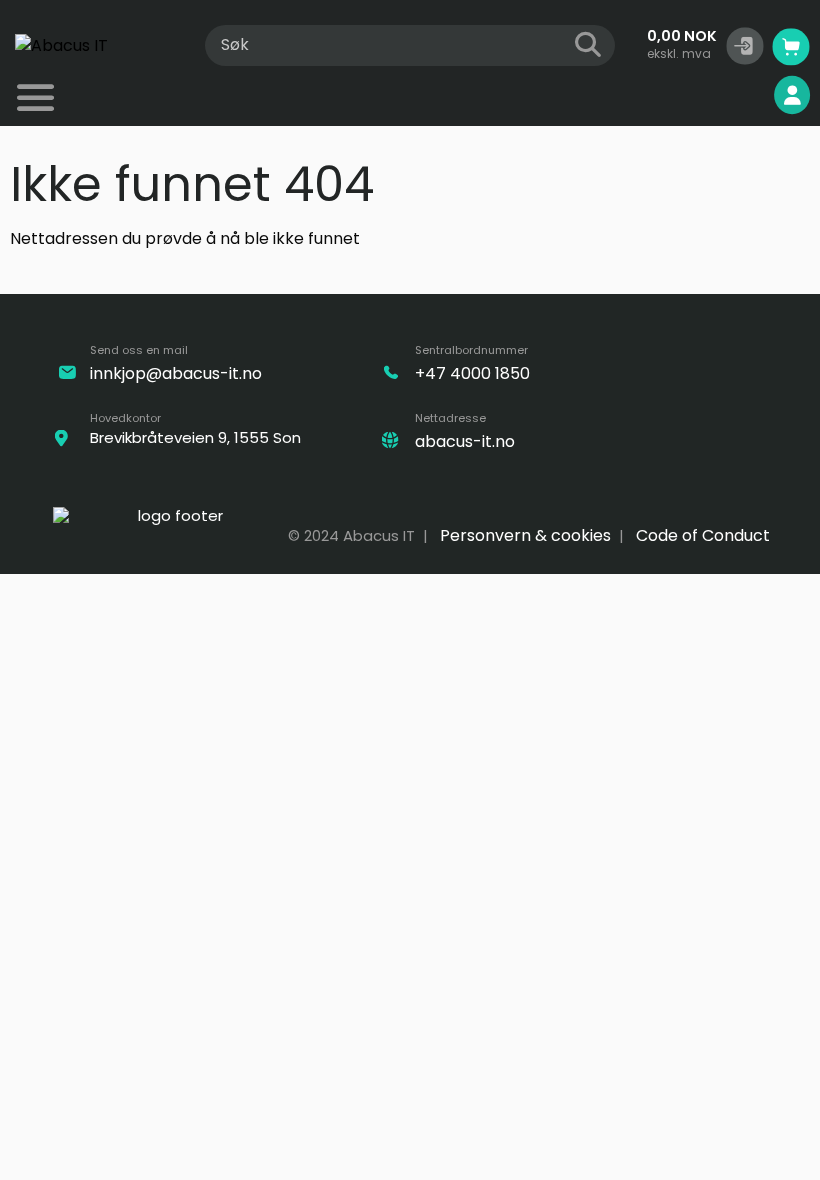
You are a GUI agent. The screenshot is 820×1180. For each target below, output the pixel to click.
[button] (745, 46)
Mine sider (723, 95)
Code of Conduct (703, 535)
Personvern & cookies (525, 535)
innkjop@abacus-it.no (176, 373)
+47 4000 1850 (472, 373)
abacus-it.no (465, 441)
